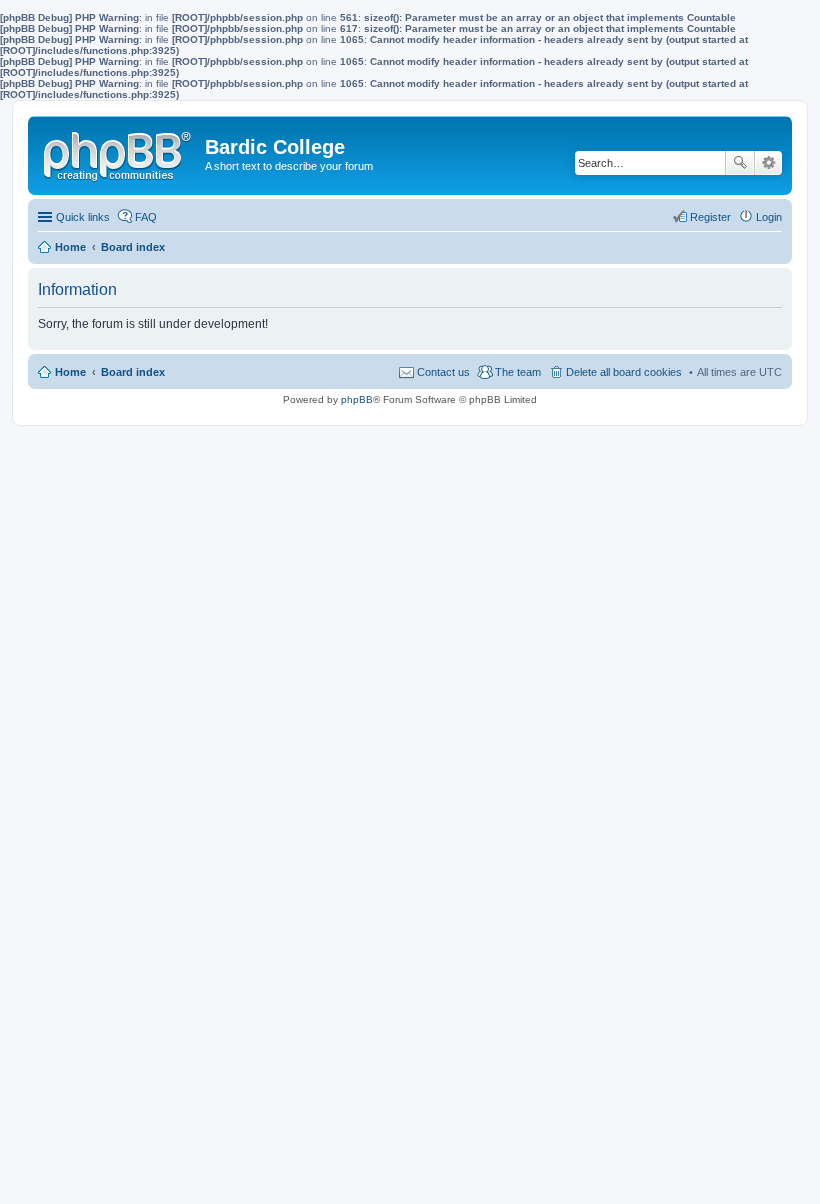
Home (70, 372)
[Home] (119, 152)
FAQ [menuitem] (146, 217)
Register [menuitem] (710, 217)
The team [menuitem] (518, 372)
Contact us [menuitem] (443, 372)
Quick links (83, 217)
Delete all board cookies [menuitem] (624, 372)
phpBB (357, 399)
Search (740, 163)
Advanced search (768, 163)
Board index (133, 372)
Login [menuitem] (769, 217)
